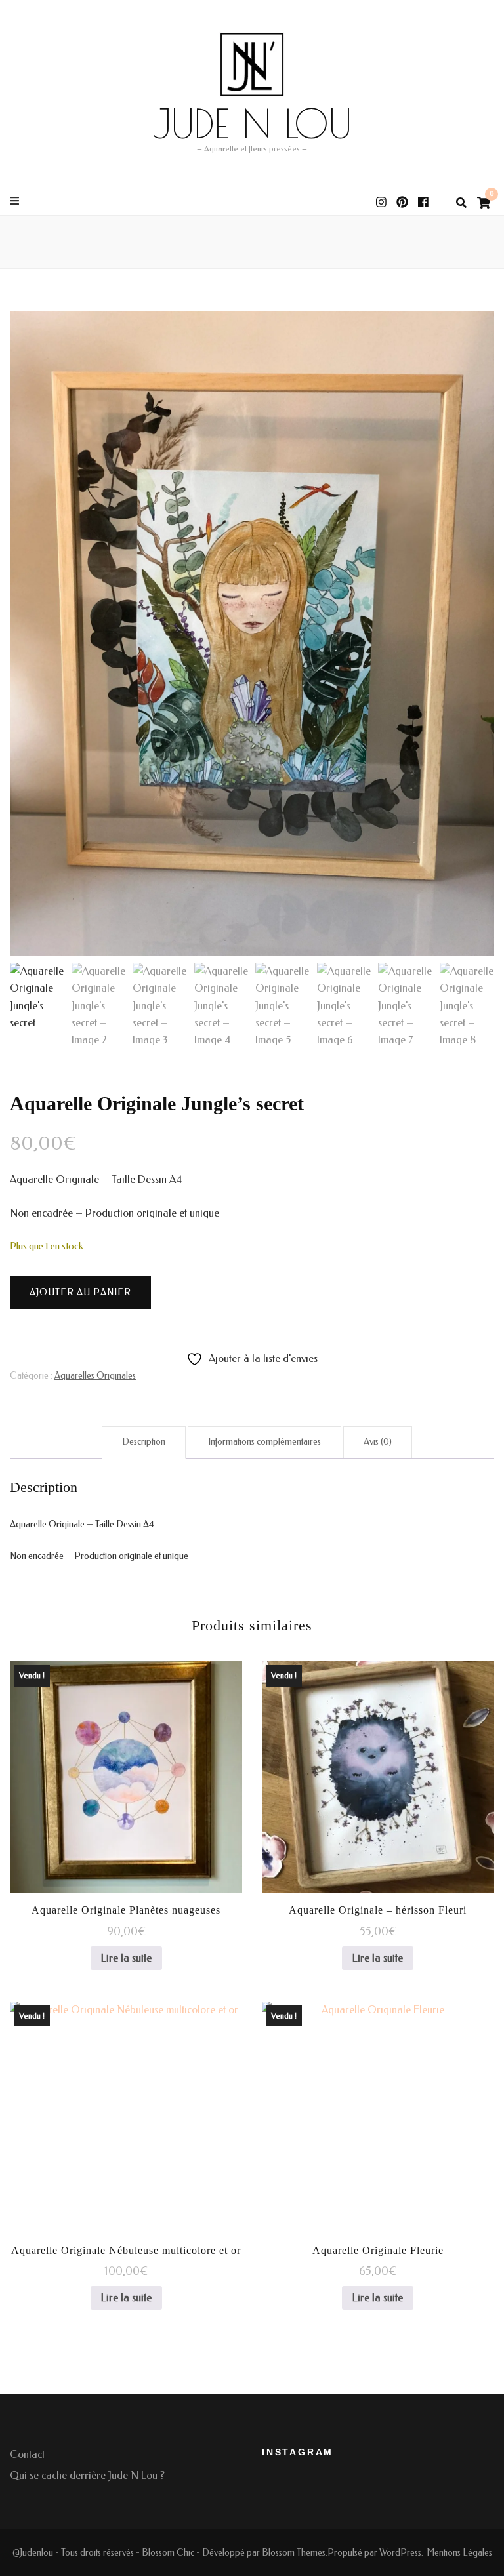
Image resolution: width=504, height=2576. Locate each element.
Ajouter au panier (80, 1292)
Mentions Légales (459, 2553)
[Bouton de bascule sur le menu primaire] (16, 201)
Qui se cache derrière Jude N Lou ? (87, 2475)
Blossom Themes (294, 2553)
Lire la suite (126, 1958)
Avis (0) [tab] (378, 1442)
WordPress (400, 2553)
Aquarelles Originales (95, 1376)
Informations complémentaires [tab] (264, 1442)
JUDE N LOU (252, 123)
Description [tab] (144, 1442)
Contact (27, 2454)
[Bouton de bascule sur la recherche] (461, 203)
